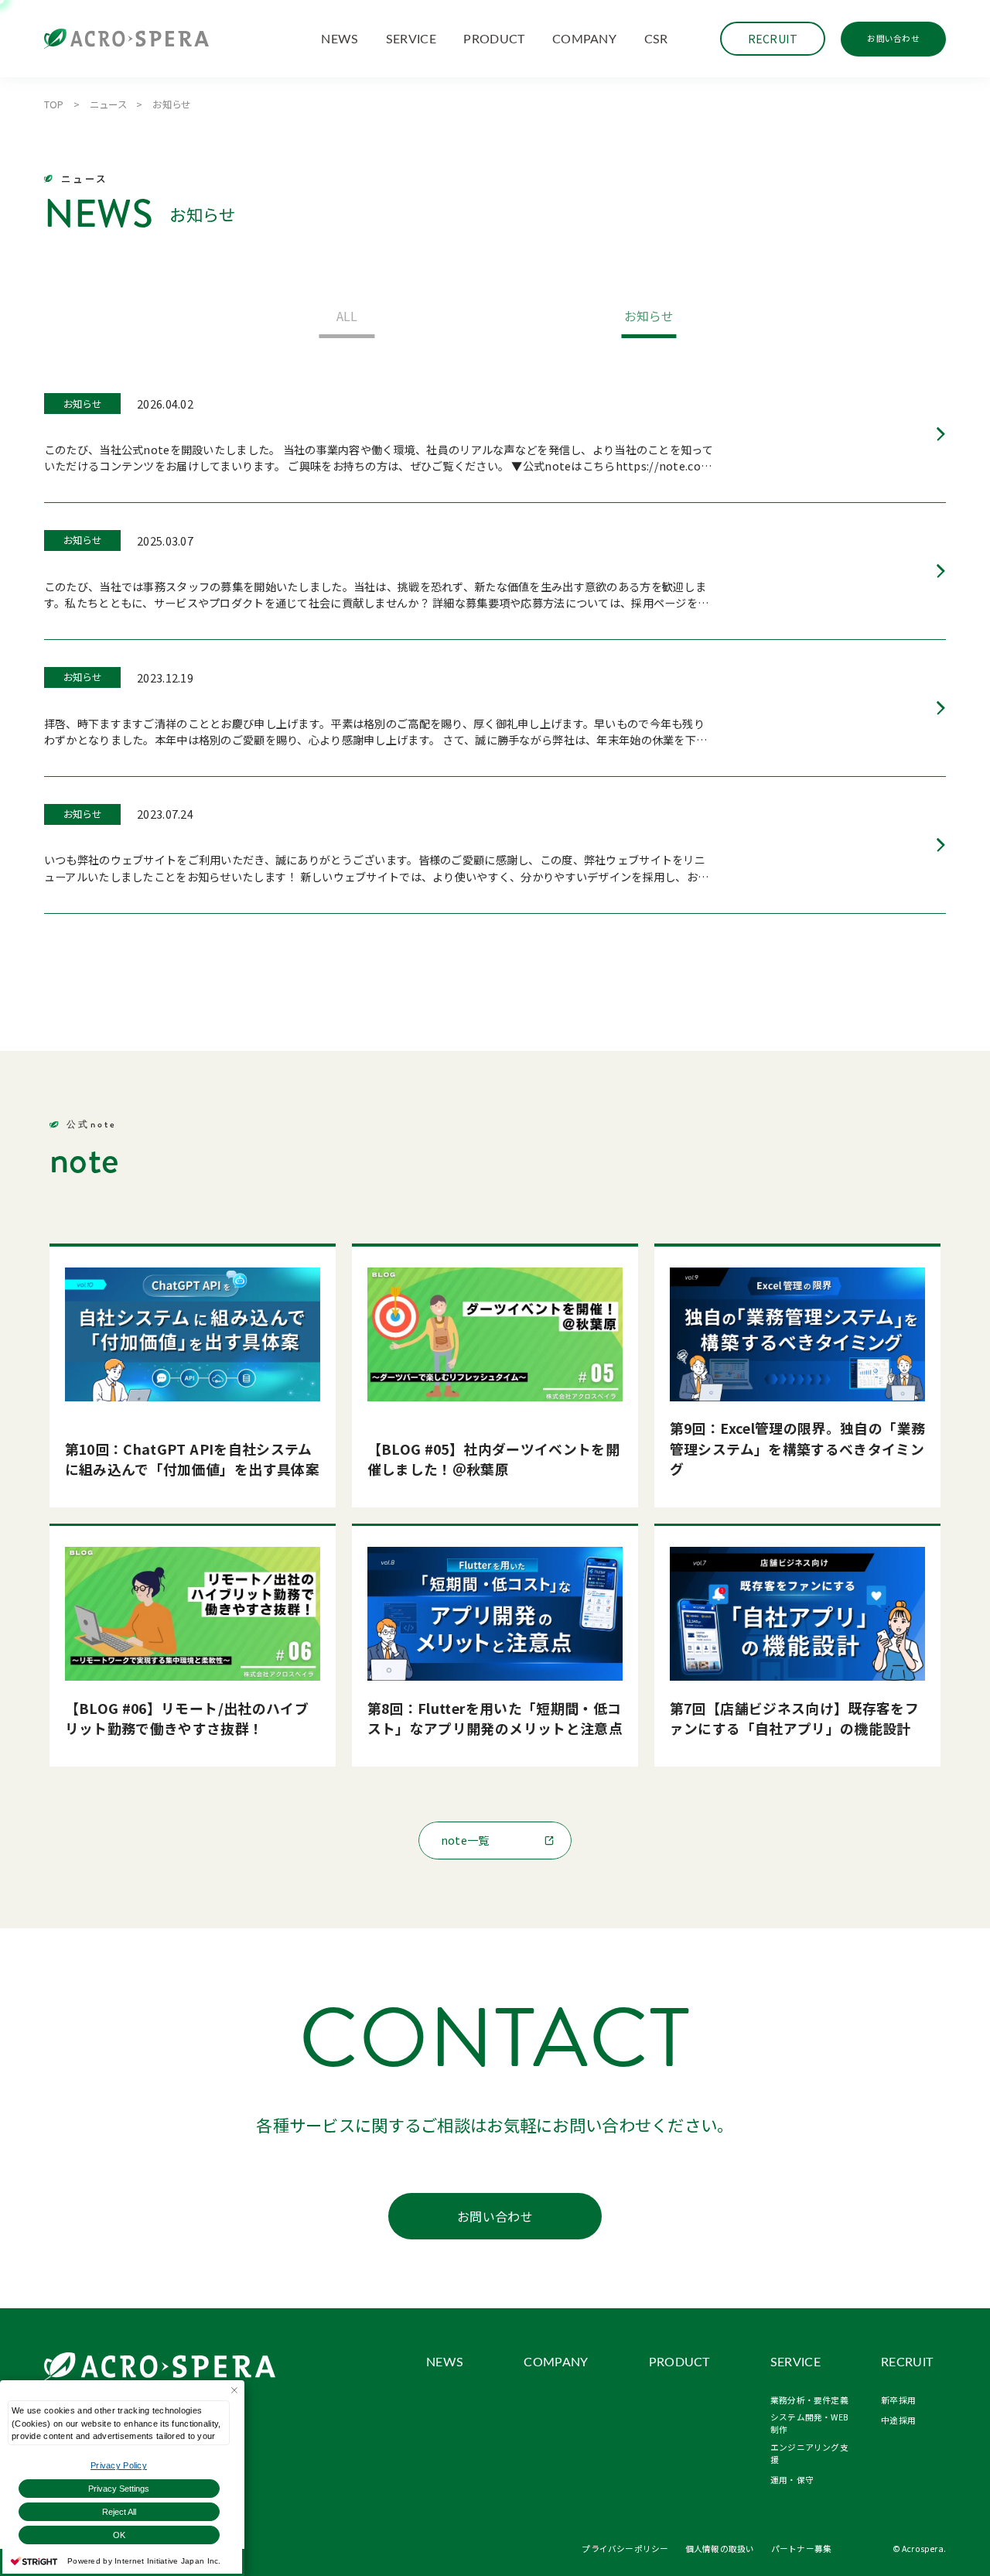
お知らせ (649, 316)
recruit (907, 2362)
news (340, 39)
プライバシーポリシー (625, 2549)
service (411, 39)
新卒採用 (898, 2400)
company (584, 39)
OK (119, 2535)
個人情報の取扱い (720, 2549)
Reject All (119, 2512)
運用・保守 (792, 2480)
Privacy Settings (119, 2489)
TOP (54, 104)
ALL (347, 316)
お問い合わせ (893, 38)
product (494, 39)
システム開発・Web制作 (809, 2423)
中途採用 (898, 2420)
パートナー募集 (802, 2549)
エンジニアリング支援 (809, 2453)
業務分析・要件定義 (809, 2400)
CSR (656, 39)
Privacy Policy (119, 2465)
